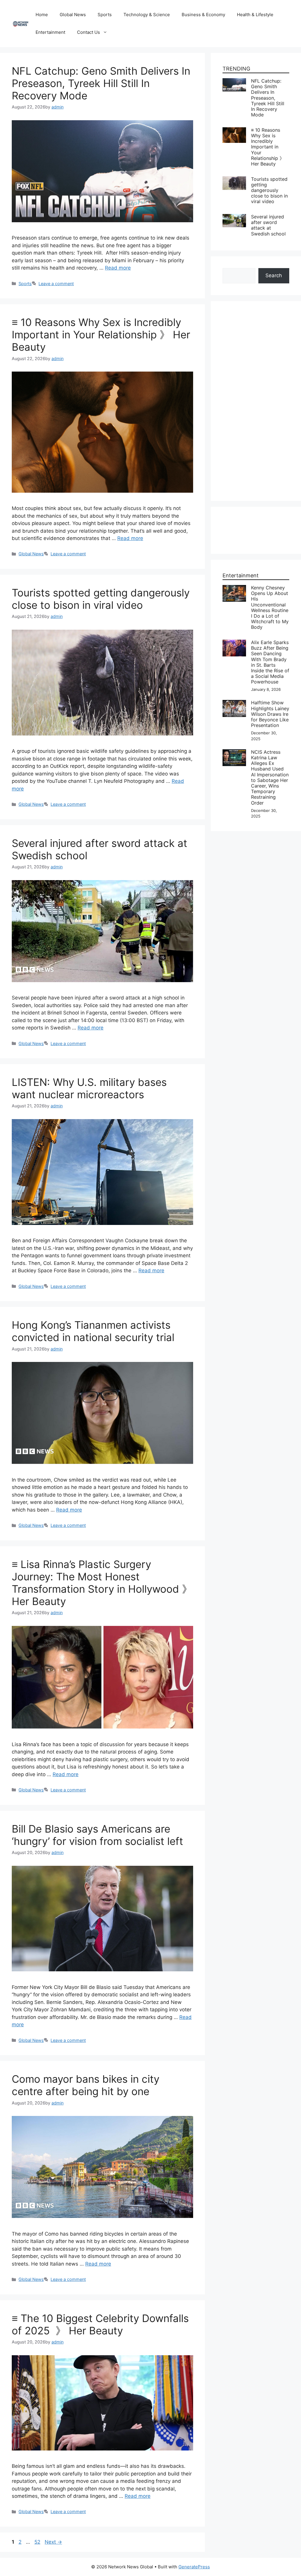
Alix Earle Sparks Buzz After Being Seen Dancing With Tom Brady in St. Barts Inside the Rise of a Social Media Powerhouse (270, 662)
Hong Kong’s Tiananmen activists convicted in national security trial (93, 1331)
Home (42, 15)
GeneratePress (194, 2567)
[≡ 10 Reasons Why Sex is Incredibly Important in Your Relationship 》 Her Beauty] (234, 131)
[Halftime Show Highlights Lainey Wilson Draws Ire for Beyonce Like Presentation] (234, 703)
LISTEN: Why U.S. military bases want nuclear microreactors (89, 1088)
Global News (73, 15)
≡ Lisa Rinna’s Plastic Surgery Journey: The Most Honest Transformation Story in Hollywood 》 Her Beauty (102, 1583)
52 (38, 2542)
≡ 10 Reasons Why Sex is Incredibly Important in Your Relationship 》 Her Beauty (101, 335)
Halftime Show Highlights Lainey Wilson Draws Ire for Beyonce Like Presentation (270, 714)
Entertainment (50, 32)
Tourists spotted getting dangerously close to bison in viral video (101, 599)
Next (53, 2542)
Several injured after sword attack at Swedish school (268, 225)
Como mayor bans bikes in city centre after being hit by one (86, 2085)
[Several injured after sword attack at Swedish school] (234, 218)
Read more (118, 268)
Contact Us (88, 32)
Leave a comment (56, 284)
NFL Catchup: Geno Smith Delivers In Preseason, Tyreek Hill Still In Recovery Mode (101, 83)
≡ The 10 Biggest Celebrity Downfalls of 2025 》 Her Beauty (100, 2324)
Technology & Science (147, 15)
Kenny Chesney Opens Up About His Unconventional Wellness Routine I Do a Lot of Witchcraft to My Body (270, 607)
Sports (105, 15)
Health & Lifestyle (255, 15)
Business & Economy (203, 15)
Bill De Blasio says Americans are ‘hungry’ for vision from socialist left (97, 1835)
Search (274, 275)
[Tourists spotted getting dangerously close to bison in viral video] (234, 180)
